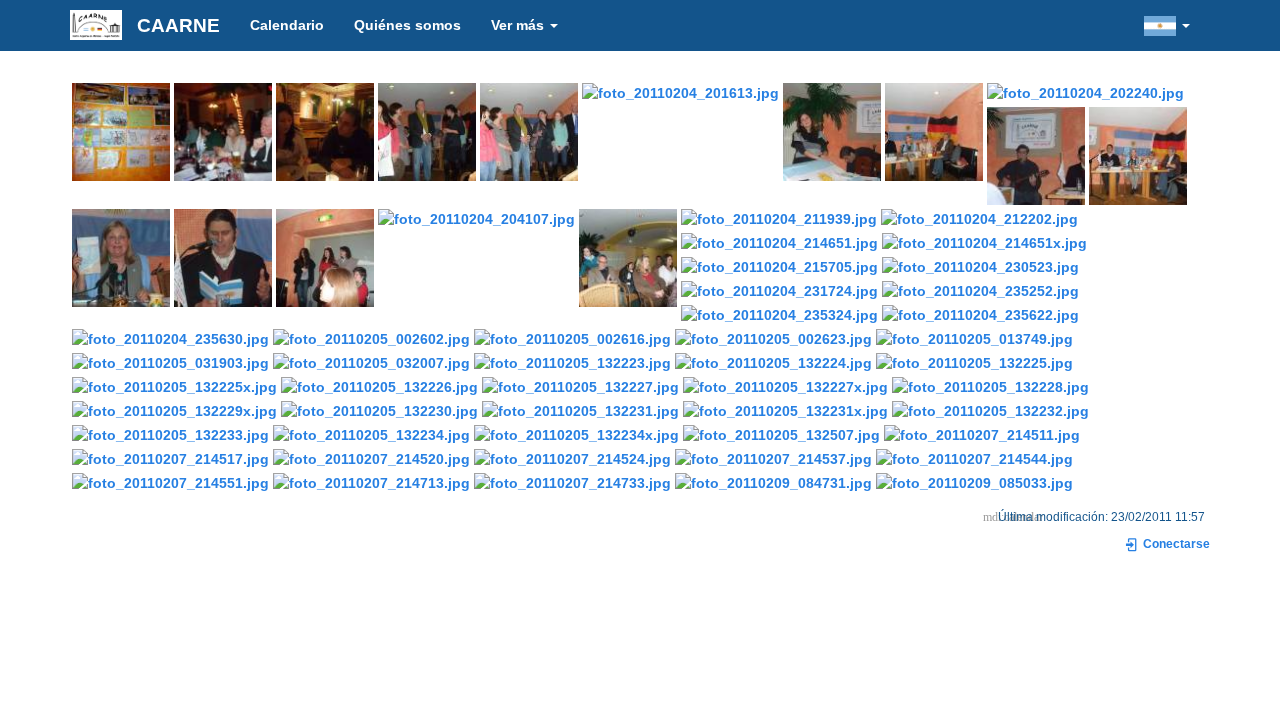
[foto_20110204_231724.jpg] (779, 289)
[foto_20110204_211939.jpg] (779, 217)
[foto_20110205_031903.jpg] (170, 361)
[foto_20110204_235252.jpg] (980, 289)
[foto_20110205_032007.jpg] (371, 361)
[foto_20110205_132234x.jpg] (576, 433)
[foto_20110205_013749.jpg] (974, 337)
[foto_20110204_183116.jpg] (121, 130)
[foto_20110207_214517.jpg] (170, 457)
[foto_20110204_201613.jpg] (680, 91)
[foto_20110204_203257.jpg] (121, 256)
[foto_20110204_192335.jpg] (325, 130)
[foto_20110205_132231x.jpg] (785, 409)
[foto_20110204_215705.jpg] (779, 265)
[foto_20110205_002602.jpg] (371, 337)
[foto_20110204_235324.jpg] (779, 313)
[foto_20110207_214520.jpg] (371, 457)
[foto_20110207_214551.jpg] (170, 481)
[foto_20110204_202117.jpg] (832, 130)
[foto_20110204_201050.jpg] (427, 130)
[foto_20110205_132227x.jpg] (785, 385)
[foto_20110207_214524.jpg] (572, 457)
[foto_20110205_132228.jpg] (990, 385)
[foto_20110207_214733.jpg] (572, 481)
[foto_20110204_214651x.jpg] (984, 241)
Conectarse (1175, 544)
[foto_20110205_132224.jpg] (773, 361)
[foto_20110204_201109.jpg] (529, 130)
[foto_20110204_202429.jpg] (1036, 154)
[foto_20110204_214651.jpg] (779, 241)
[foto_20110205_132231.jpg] (580, 409)
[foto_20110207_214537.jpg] (773, 457)
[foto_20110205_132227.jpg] (580, 385)
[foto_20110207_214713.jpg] (371, 481)
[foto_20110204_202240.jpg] (1085, 91)
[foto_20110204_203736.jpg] (223, 256)
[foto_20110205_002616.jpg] (572, 337)
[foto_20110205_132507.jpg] (781, 433)
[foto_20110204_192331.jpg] (223, 130)
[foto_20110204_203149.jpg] (1138, 154)
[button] (1167, 25)
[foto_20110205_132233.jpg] (170, 433)
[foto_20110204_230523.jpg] (980, 265)
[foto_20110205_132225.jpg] (974, 361)
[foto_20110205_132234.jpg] (371, 433)
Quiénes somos (407, 25)
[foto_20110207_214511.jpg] (982, 433)
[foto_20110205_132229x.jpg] (174, 409)
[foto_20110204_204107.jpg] (476, 217)
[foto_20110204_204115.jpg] (628, 256)
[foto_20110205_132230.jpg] (379, 409)
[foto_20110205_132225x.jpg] (174, 385)
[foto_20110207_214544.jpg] (974, 457)
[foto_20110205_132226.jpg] (379, 385)
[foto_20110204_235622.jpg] (980, 313)
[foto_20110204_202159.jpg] (934, 130)
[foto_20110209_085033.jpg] (974, 481)
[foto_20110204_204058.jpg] (325, 256)
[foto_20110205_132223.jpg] (572, 361)
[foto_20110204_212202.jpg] (979, 217)
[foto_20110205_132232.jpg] (990, 409)
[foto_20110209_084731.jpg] (773, 481)
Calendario (287, 25)
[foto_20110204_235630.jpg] (170, 337)
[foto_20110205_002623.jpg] (773, 337)
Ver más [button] (519, 25)
